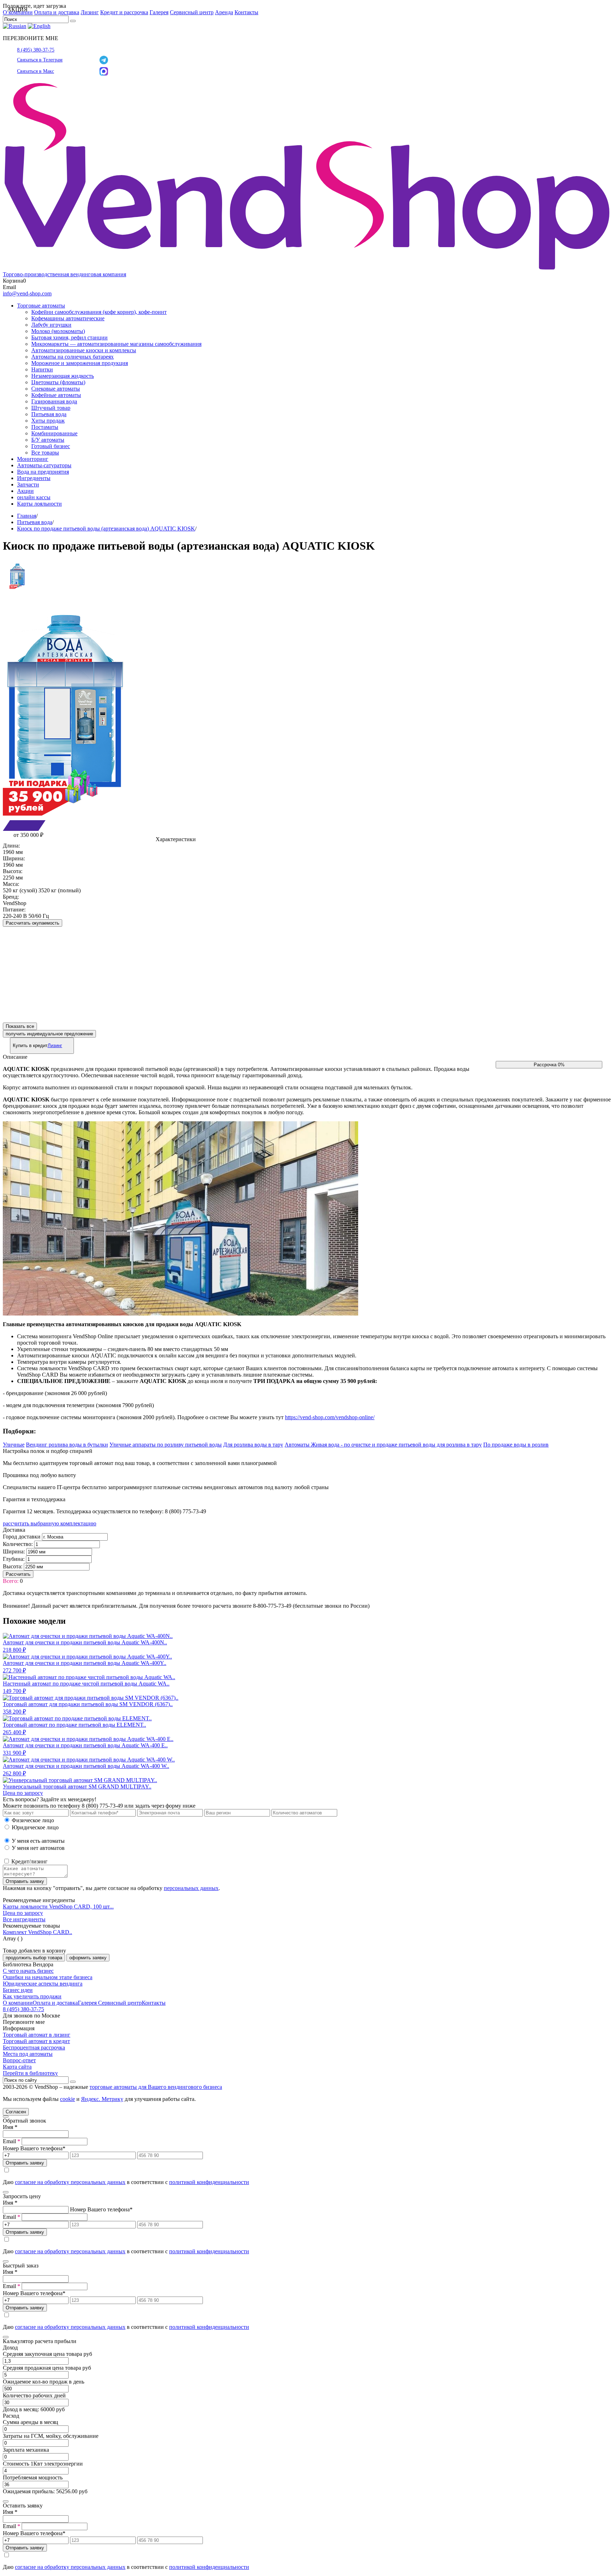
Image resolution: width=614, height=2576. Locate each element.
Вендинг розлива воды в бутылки (67, 1445)
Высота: (13, 1566)
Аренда (224, 12)
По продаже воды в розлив (516, 1445)
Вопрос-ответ (19, 2060)
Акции (25, 491)
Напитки (42, 369)
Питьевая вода (49, 414)
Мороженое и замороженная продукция (80, 363)
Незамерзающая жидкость (63, 376)
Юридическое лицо (35, 1827)
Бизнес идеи (18, 1990)
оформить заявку (88, 1958)
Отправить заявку (25, 1881)
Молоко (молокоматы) (58, 331)
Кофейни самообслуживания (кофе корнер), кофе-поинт (99, 312)
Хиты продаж (48, 421)
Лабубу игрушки (51, 325)
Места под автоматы (28, 2054)
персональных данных (191, 1888)
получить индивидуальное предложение (49, 1034)
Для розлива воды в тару (253, 1445)
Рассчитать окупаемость (33, 923)
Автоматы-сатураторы (44, 465)
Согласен (16, 2112)
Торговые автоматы (41, 306)
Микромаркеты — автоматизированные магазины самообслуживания (116, 344)
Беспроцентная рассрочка (34, 2047)
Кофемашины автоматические (68, 318)
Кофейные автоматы (56, 395)
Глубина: (14, 1559)
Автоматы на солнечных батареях (72, 357)
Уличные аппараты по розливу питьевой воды (166, 1445)
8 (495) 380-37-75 (36, 50)
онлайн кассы (34, 497)
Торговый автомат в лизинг (37, 2035)
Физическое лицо (33, 1820)
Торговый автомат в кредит (36, 2041)
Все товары (45, 453)
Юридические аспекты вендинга (43, 1984)
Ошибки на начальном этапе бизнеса (48, 1977)
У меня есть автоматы (38, 1841)
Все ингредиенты (24, 1919)
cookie (68, 2099)
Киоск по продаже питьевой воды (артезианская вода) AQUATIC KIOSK (106, 529)
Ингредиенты (34, 478)
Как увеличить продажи (32, 1996)
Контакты (246, 12)
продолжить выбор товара (34, 1958)
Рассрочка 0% (549, 1065)
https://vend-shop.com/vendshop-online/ (330, 1417)
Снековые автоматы (56, 389)
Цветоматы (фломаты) (58, 382)
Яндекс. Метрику (102, 2099)
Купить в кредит (37, 1045)
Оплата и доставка (57, 12)
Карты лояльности (39, 504)
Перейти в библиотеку (30, 2073)
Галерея (159, 12)
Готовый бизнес (51, 446)
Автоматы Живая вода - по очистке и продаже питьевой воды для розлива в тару (383, 1445)
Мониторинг (33, 459)
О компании (18, 2003)
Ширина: (14, 1551)
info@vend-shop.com (27, 293)
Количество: (18, 1544)
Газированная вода (54, 401)
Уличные (14, 1445)
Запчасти (28, 484)
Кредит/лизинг (29, 1861)
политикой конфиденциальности (209, 2182)
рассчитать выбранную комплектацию (50, 1523)
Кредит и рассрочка (124, 12)
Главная (27, 516)
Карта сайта (17, 2067)
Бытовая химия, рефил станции (69, 337)
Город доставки (22, 1537)
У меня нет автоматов (38, 1848)
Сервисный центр (192, 12)
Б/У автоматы (48, 440)
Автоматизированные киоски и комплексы (84, 350)
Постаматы (45, 427)
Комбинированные (54, 433)
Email (12, 2141)
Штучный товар (51, 408)
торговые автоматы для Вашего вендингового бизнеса (156, 2087)
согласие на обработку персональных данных (70, 2182)
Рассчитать (18, 1574)
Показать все (20, 1026)
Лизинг (90, 12)
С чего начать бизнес (28, 1971)
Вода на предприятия (43, 472)
